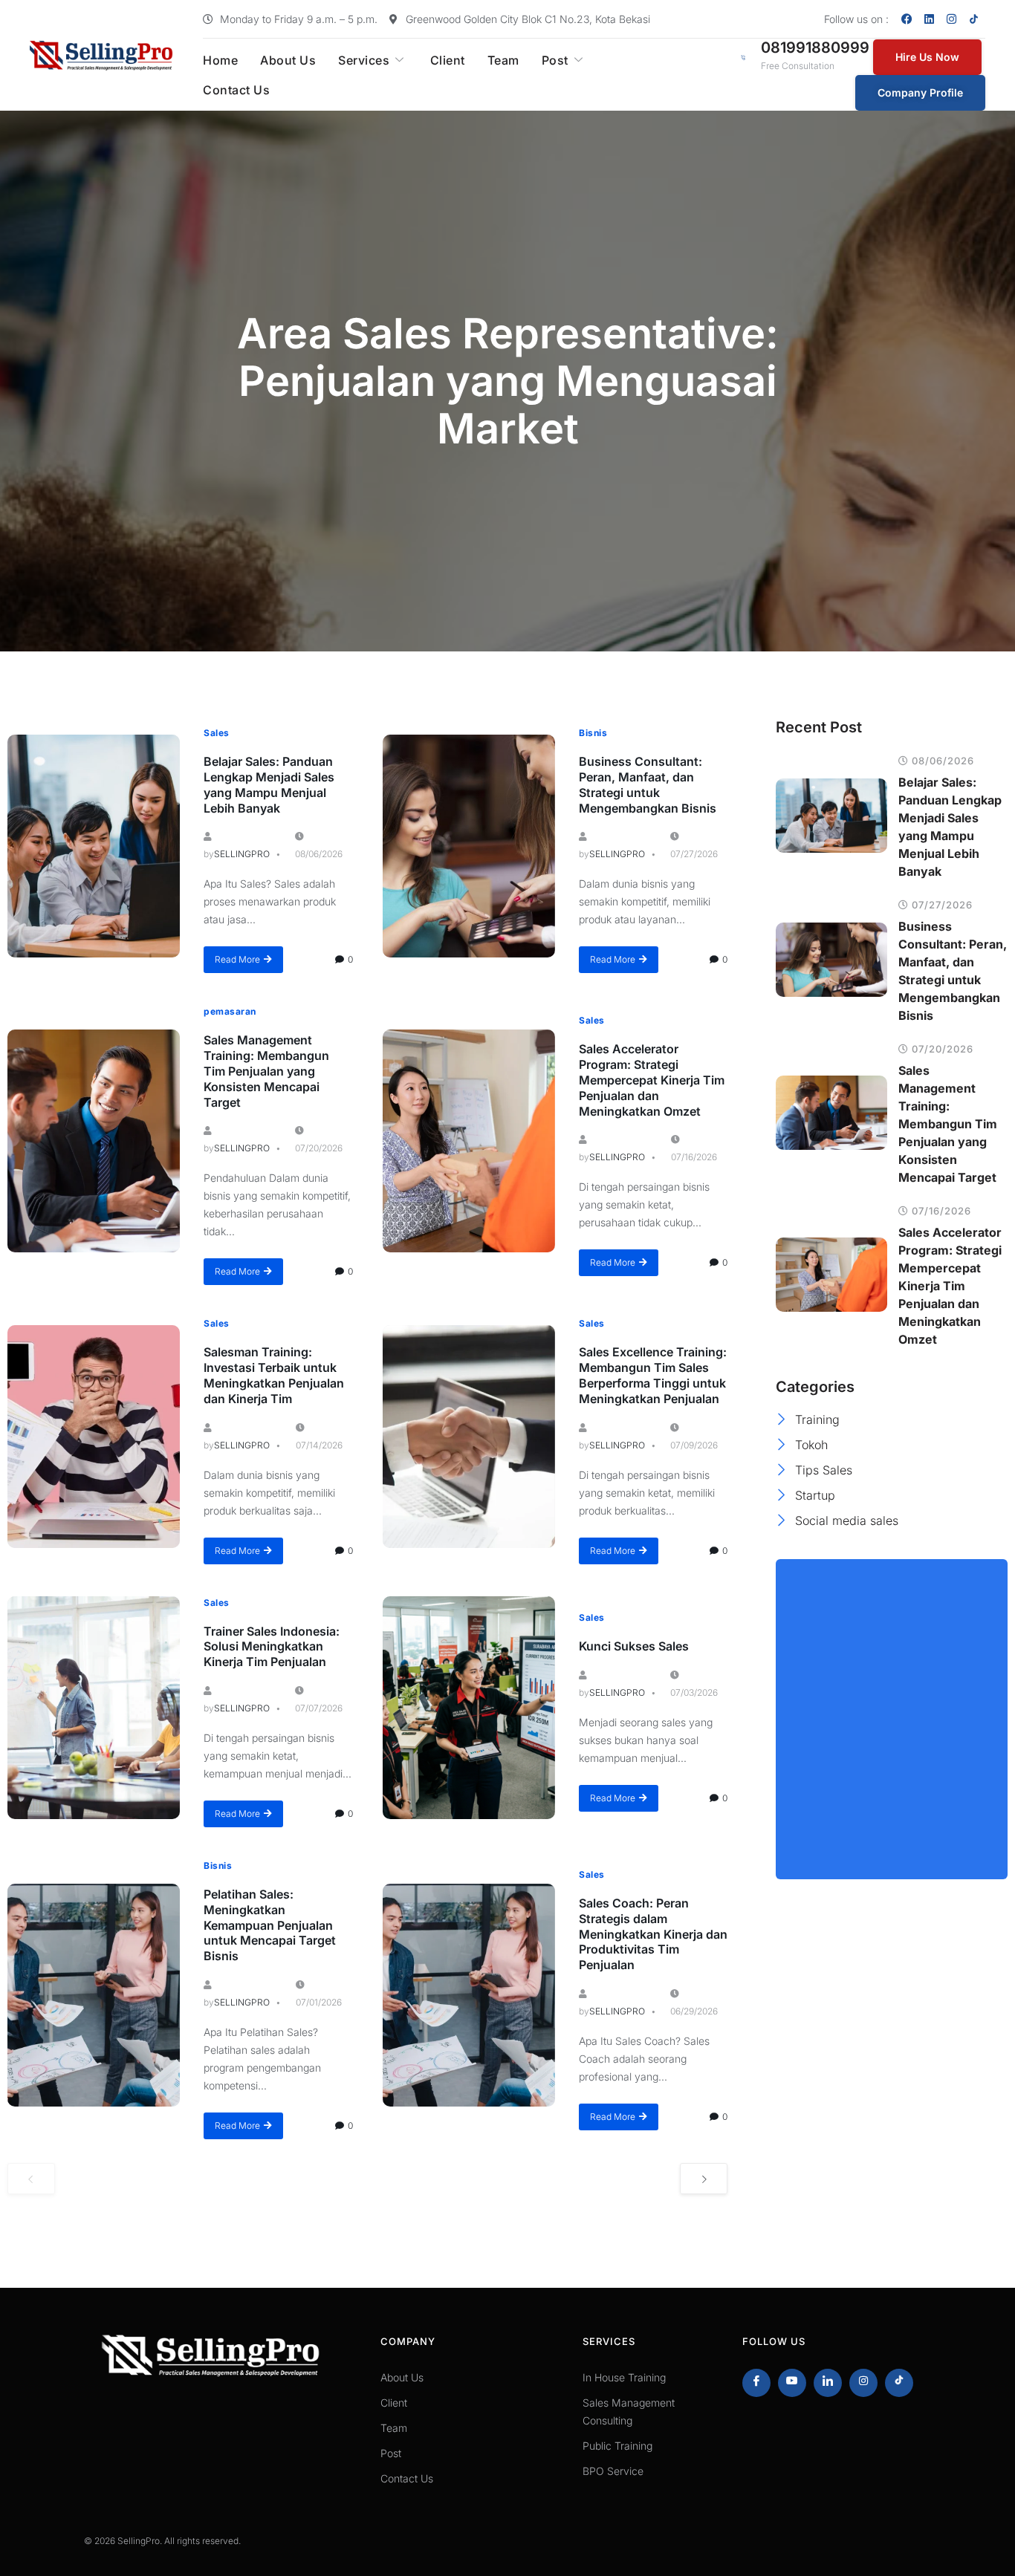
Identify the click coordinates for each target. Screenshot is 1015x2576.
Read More (237, 959)
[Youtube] (792, 2383)
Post (555, 60)
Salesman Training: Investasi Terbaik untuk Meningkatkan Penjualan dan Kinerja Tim (274, 1375)
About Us (288, 60)
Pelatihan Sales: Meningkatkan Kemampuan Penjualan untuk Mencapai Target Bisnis (270, 1925)
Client (448, 60)
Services (364, 60)
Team (503, 60)
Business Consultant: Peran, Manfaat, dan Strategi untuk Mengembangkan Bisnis (648, 784)
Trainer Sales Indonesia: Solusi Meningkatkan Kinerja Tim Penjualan (272, 1647)
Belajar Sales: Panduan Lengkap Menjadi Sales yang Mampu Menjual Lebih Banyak (269, 784)
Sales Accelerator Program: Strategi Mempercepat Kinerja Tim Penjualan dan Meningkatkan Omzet (652, 1080)
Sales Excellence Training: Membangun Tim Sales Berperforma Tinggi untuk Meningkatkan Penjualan (653, 1375)
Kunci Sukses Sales (634, 1646)
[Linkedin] (930, 19)
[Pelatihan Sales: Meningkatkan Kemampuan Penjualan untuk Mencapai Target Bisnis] (94, 1995)
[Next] (704, 2179)
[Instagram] (952, 19)
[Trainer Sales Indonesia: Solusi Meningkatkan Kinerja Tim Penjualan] (94, 1708)
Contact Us (236, 90)
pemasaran (230, 1011)
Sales (216, 733)
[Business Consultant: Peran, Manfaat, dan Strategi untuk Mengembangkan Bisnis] (469, 846)
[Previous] (31, 2179)
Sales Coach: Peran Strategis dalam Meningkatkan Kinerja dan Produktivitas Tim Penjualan (653, 1934)
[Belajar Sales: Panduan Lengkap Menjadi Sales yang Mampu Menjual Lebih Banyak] (94, 846)
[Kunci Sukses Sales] (469, 1708)
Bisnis (593, 733)
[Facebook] (907, 19)
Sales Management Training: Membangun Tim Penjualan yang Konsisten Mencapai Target (266, 1071)
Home (220, 60)
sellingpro (242, 854)
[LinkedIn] (828, 2383)
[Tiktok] (899, 2383)
